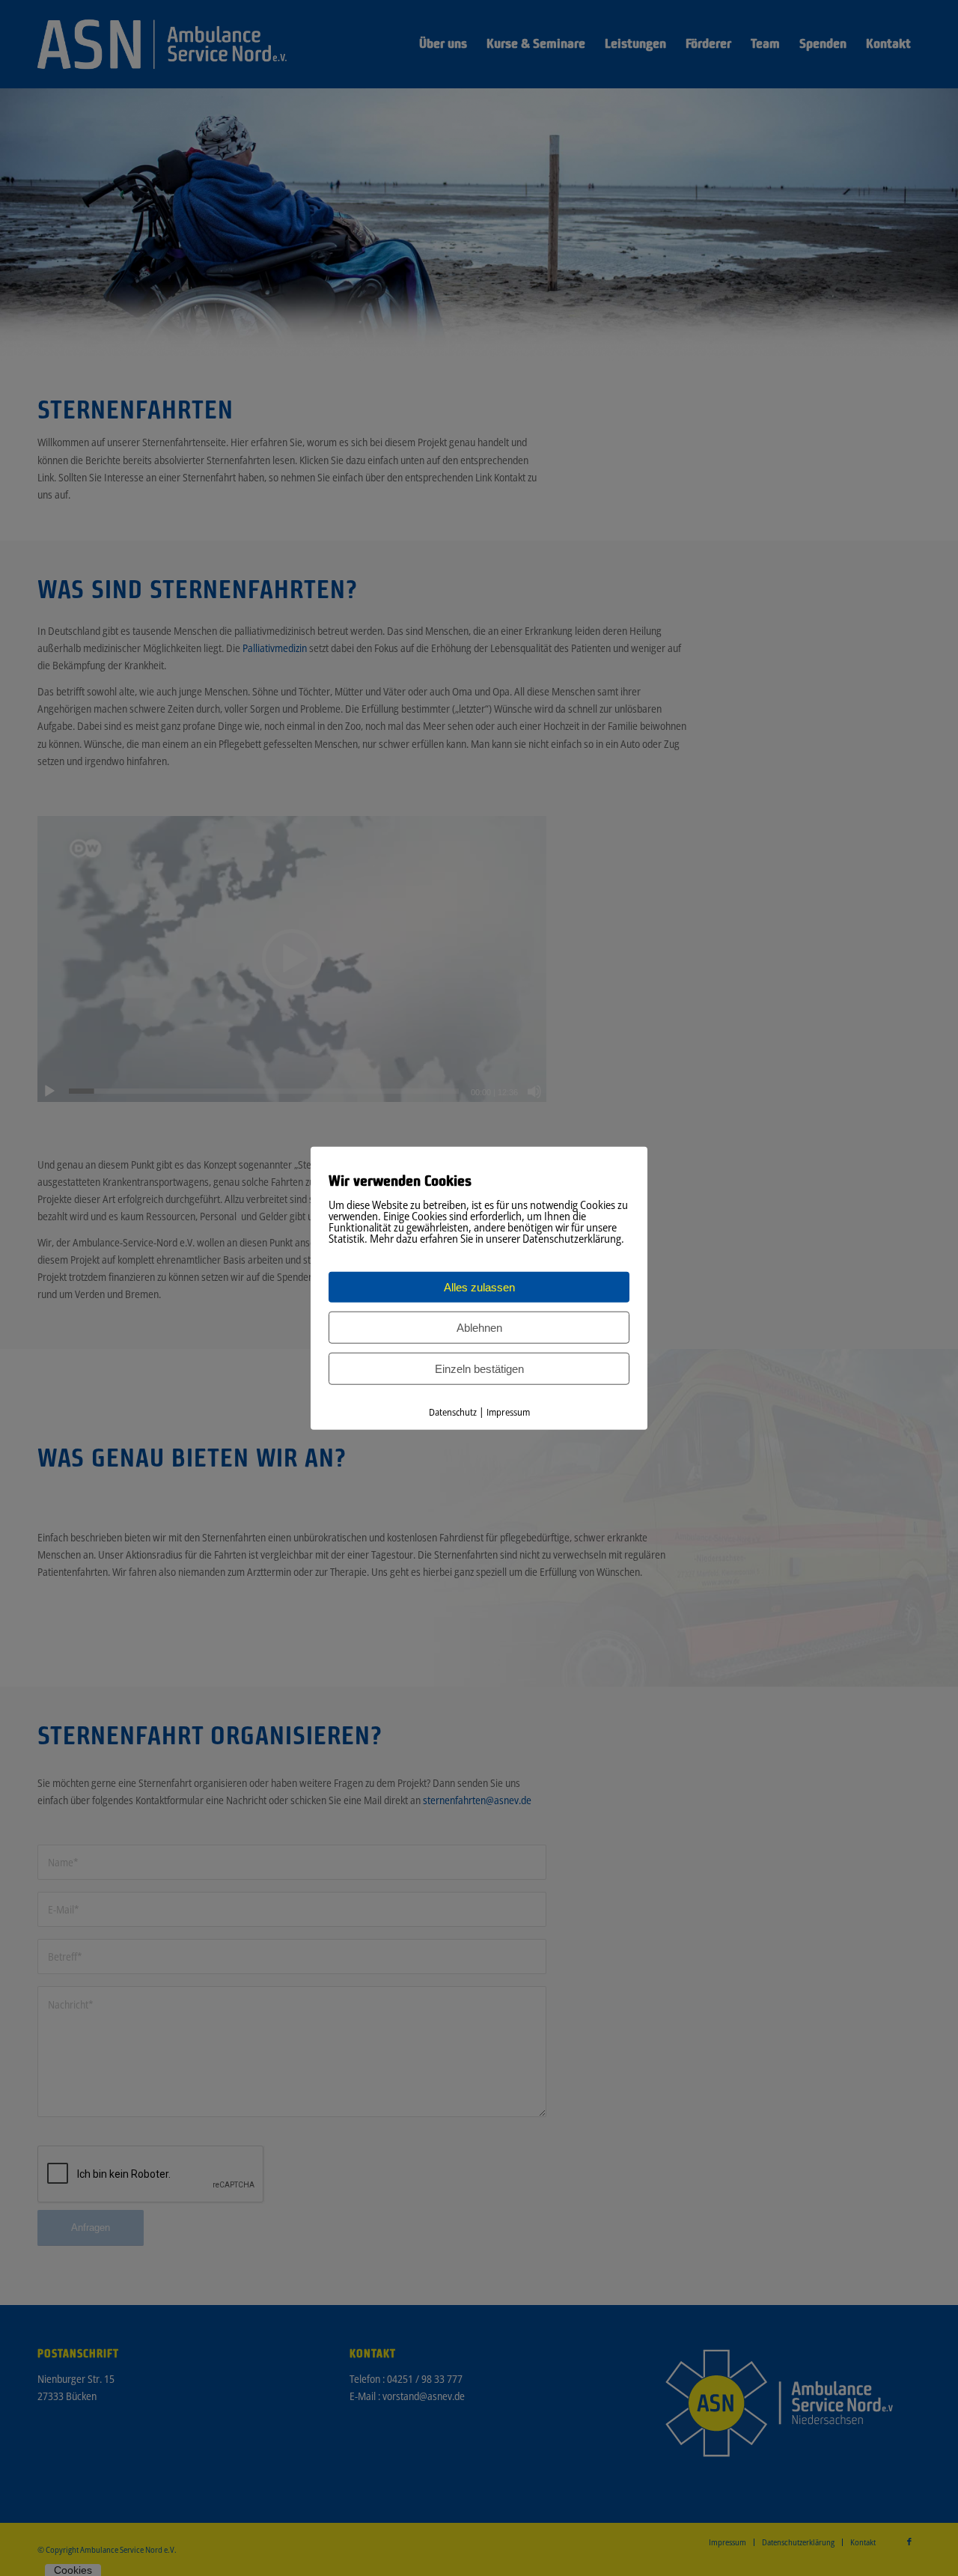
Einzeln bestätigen (479, 1369)
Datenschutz (453, 1412)
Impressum (508, 1412)
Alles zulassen (479, 1287)
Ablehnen (479, 1328)
